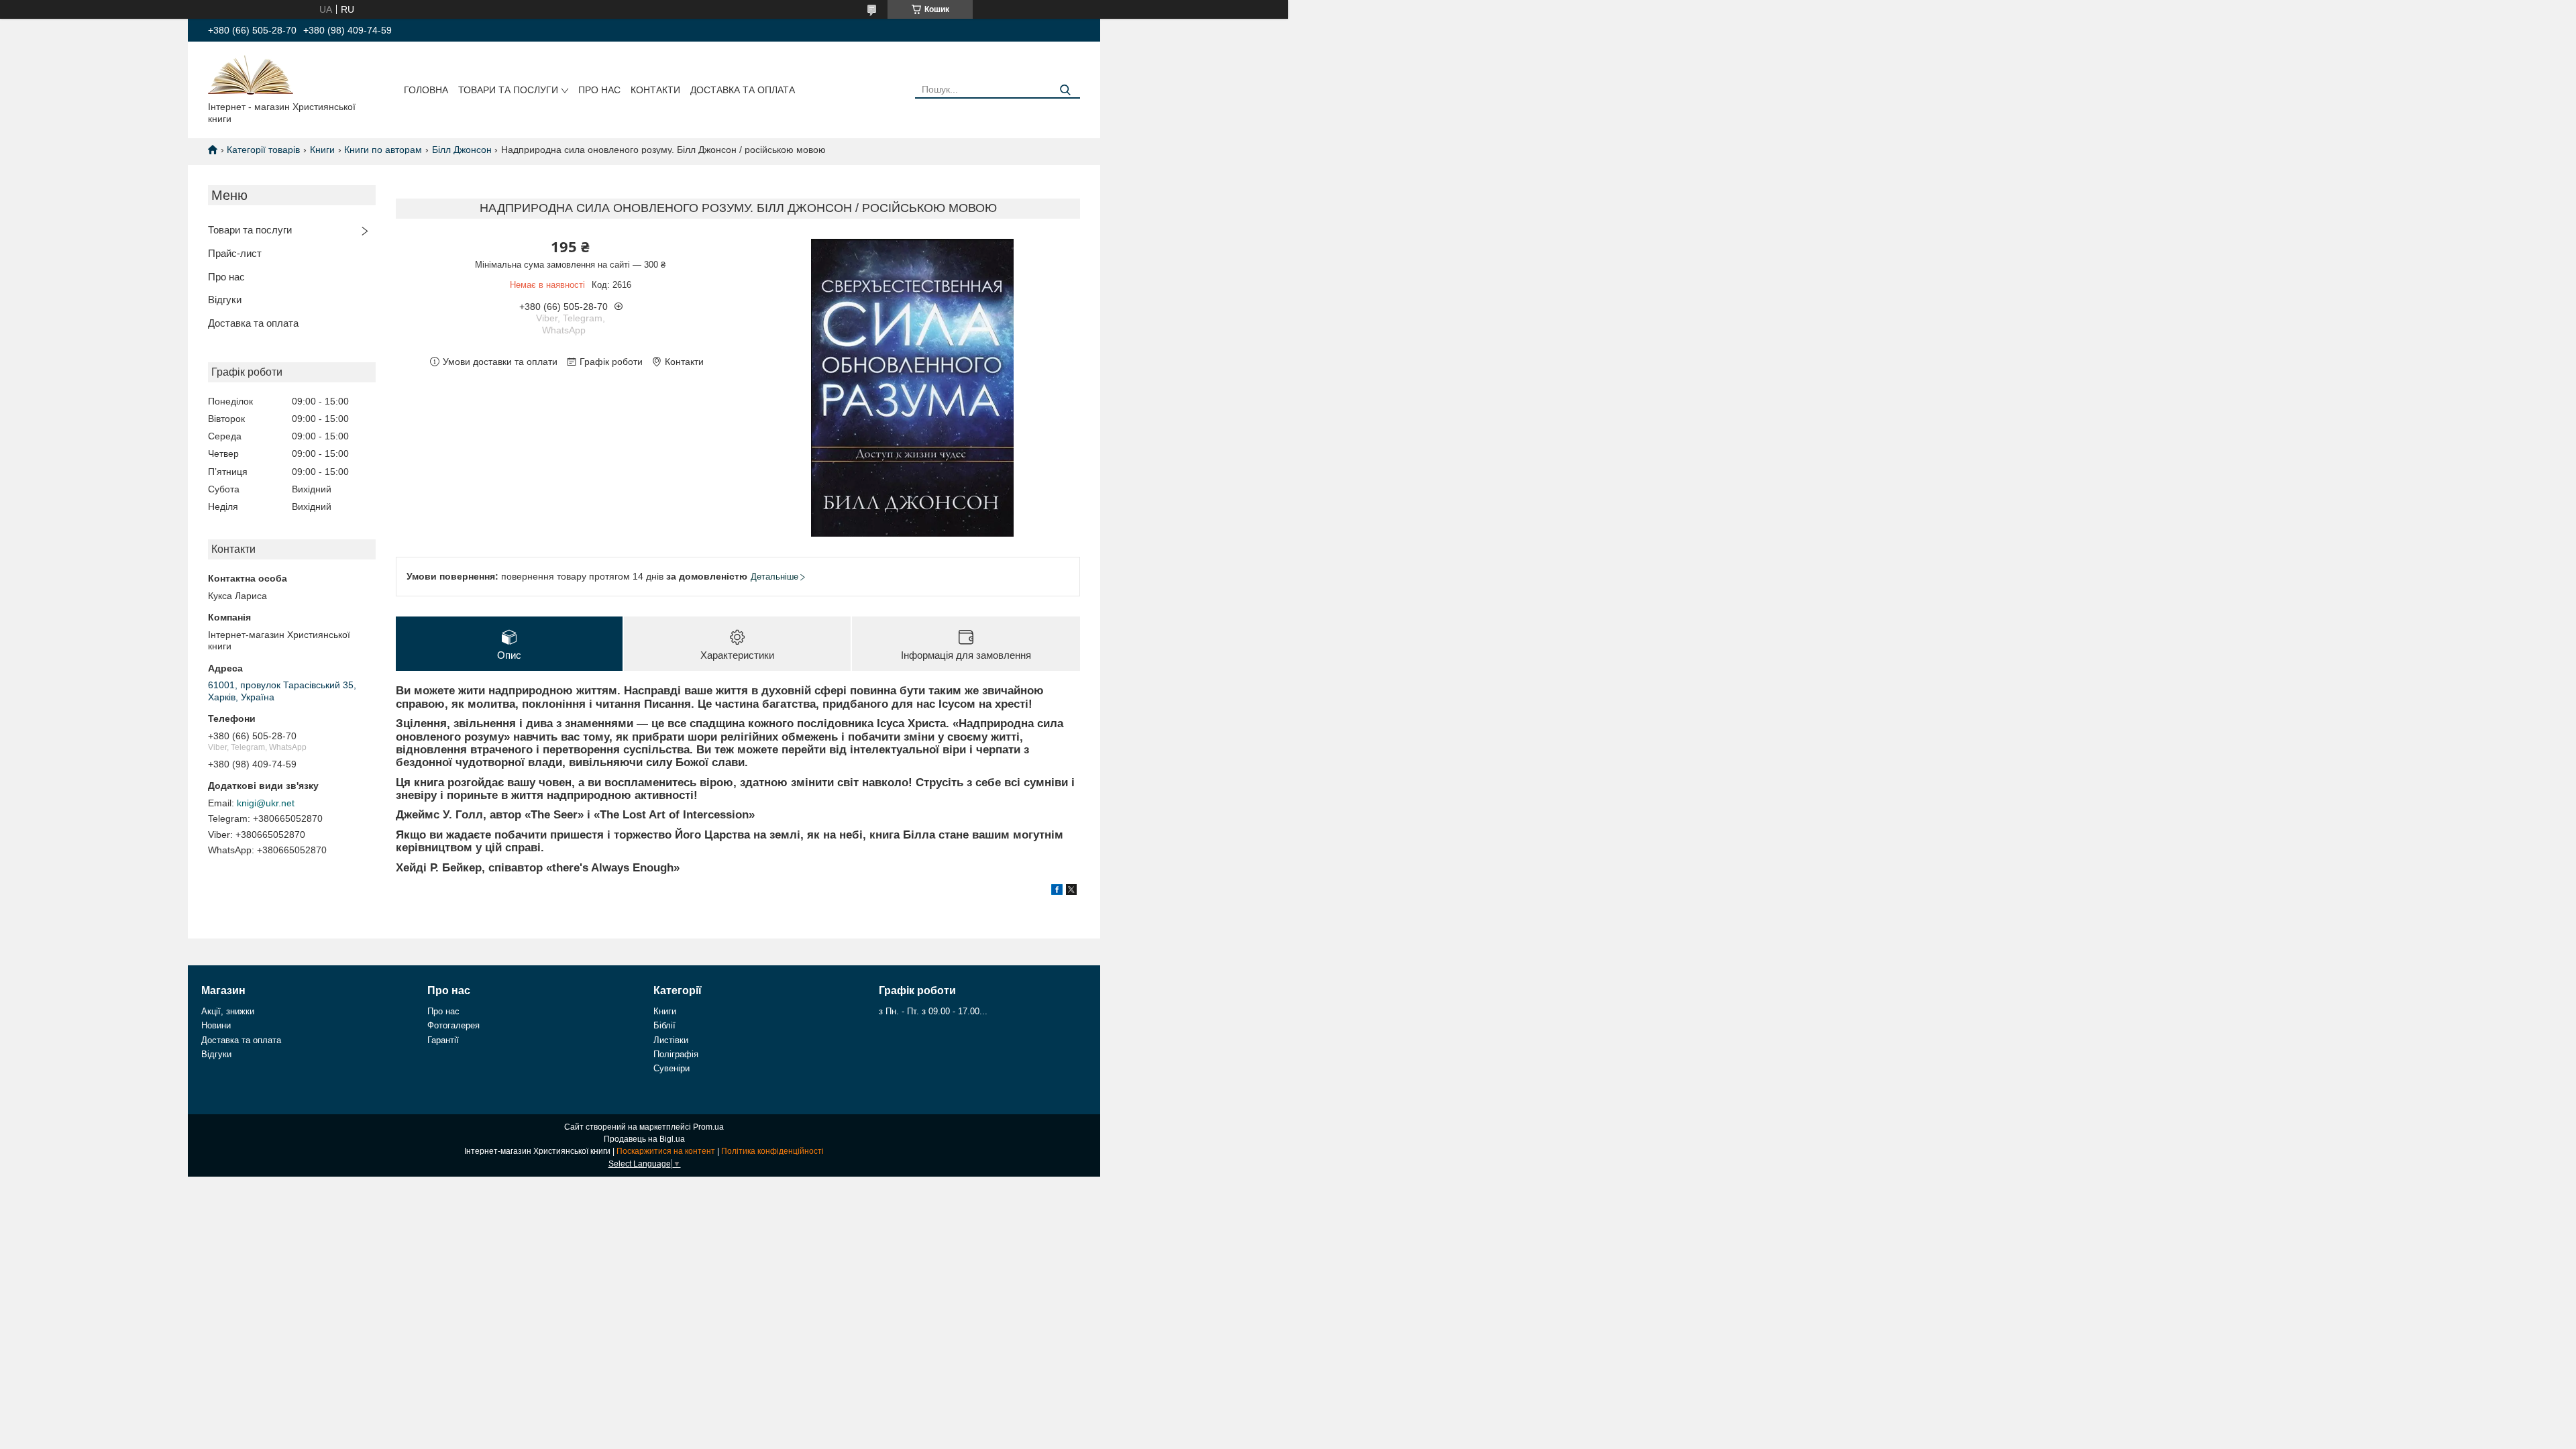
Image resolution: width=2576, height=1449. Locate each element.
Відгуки (225, 300)
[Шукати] (1065, 90)
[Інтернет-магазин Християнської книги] (251, 74)
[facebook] (1057, 892)
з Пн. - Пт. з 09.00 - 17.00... (933, 1011)
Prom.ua (708, 1127)
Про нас (599, 90)
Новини (216, 1025)
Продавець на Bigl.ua (644, 1139)
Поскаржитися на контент (666, 1151)
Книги (322, 150)
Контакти (655, 90)
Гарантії (443, 1040)
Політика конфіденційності (772, 1151)
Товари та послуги (508, 90)
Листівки (671, 1040)
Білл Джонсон (462, 150)
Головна (426, 90)
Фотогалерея (453, 1025)
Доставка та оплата (743, 90)
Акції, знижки (228, 1011)
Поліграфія (676, 1054)
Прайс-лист (235, 253)
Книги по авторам (383, 150)
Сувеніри (672, 1068)
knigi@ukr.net (266, 803)
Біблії (664, 1025)
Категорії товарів (263, 150)
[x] (1071, 892)
